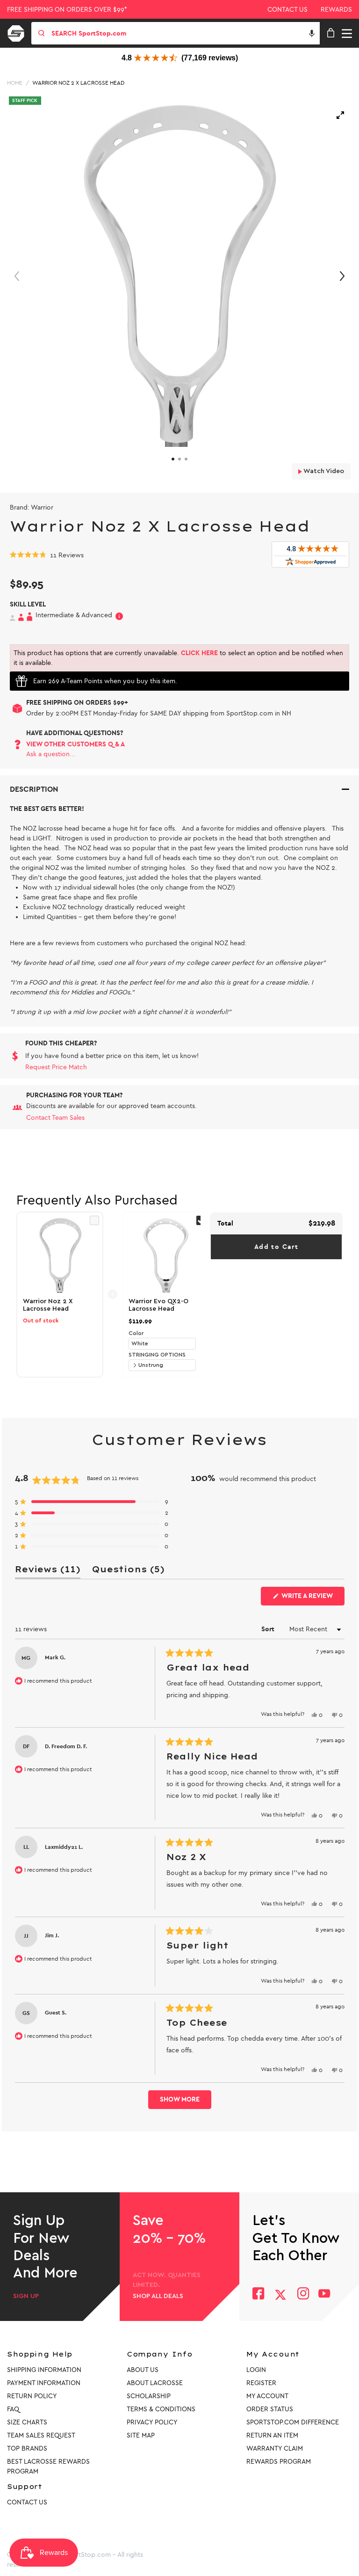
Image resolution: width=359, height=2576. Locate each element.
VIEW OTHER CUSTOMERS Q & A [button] (75, 744)
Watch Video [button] (323, 471)
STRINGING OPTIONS (157, 1355)
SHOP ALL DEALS (158, 2296)
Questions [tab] (128, 1571)
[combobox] (185, 33)
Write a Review (312, 1598)
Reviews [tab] (48, 1571)
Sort (269, 1629)
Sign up (26, 2296)
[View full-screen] (340, 115)
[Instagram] (303, 2295)
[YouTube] (324, 2295)
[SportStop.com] (19, 32)
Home (15, 83)
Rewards (336, 10)
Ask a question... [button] (51, 754)
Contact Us (287, 10)
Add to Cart (276, 1247)
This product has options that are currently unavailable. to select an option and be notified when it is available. (178, 658)
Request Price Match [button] (56, 1067)
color (136, 1333)
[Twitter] (280, 2295)
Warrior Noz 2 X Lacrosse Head (78, 83)
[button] (312, 33)
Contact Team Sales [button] (55, 1118)
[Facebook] (258, 2295)
